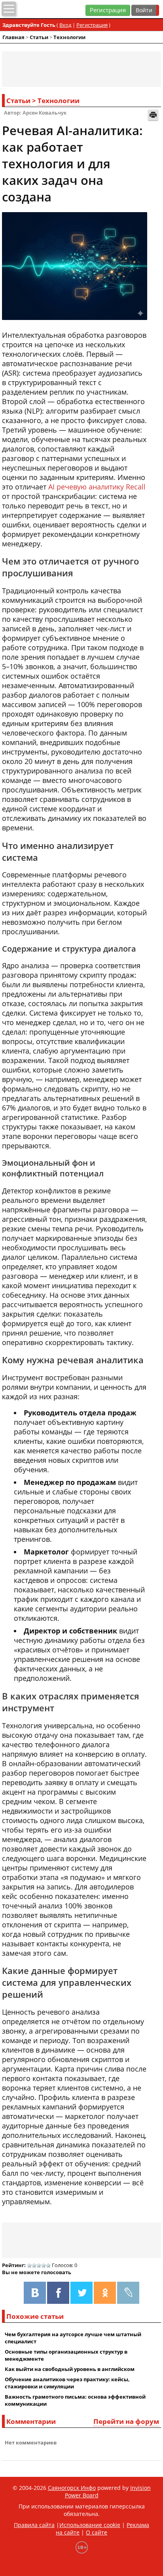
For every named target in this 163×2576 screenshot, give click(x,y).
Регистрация (108, 10)
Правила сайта (34, 2525)
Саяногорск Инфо (72, 2488)
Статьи (39, 37)
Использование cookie (90, 2525)
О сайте (97, 2532)
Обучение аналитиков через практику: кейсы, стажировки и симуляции (67, 2383)
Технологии (69, 37)
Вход (65, 25)
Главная (13, 37)
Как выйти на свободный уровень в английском (70, 2369)
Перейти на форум (126, 2421)
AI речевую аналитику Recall (97, 487)
